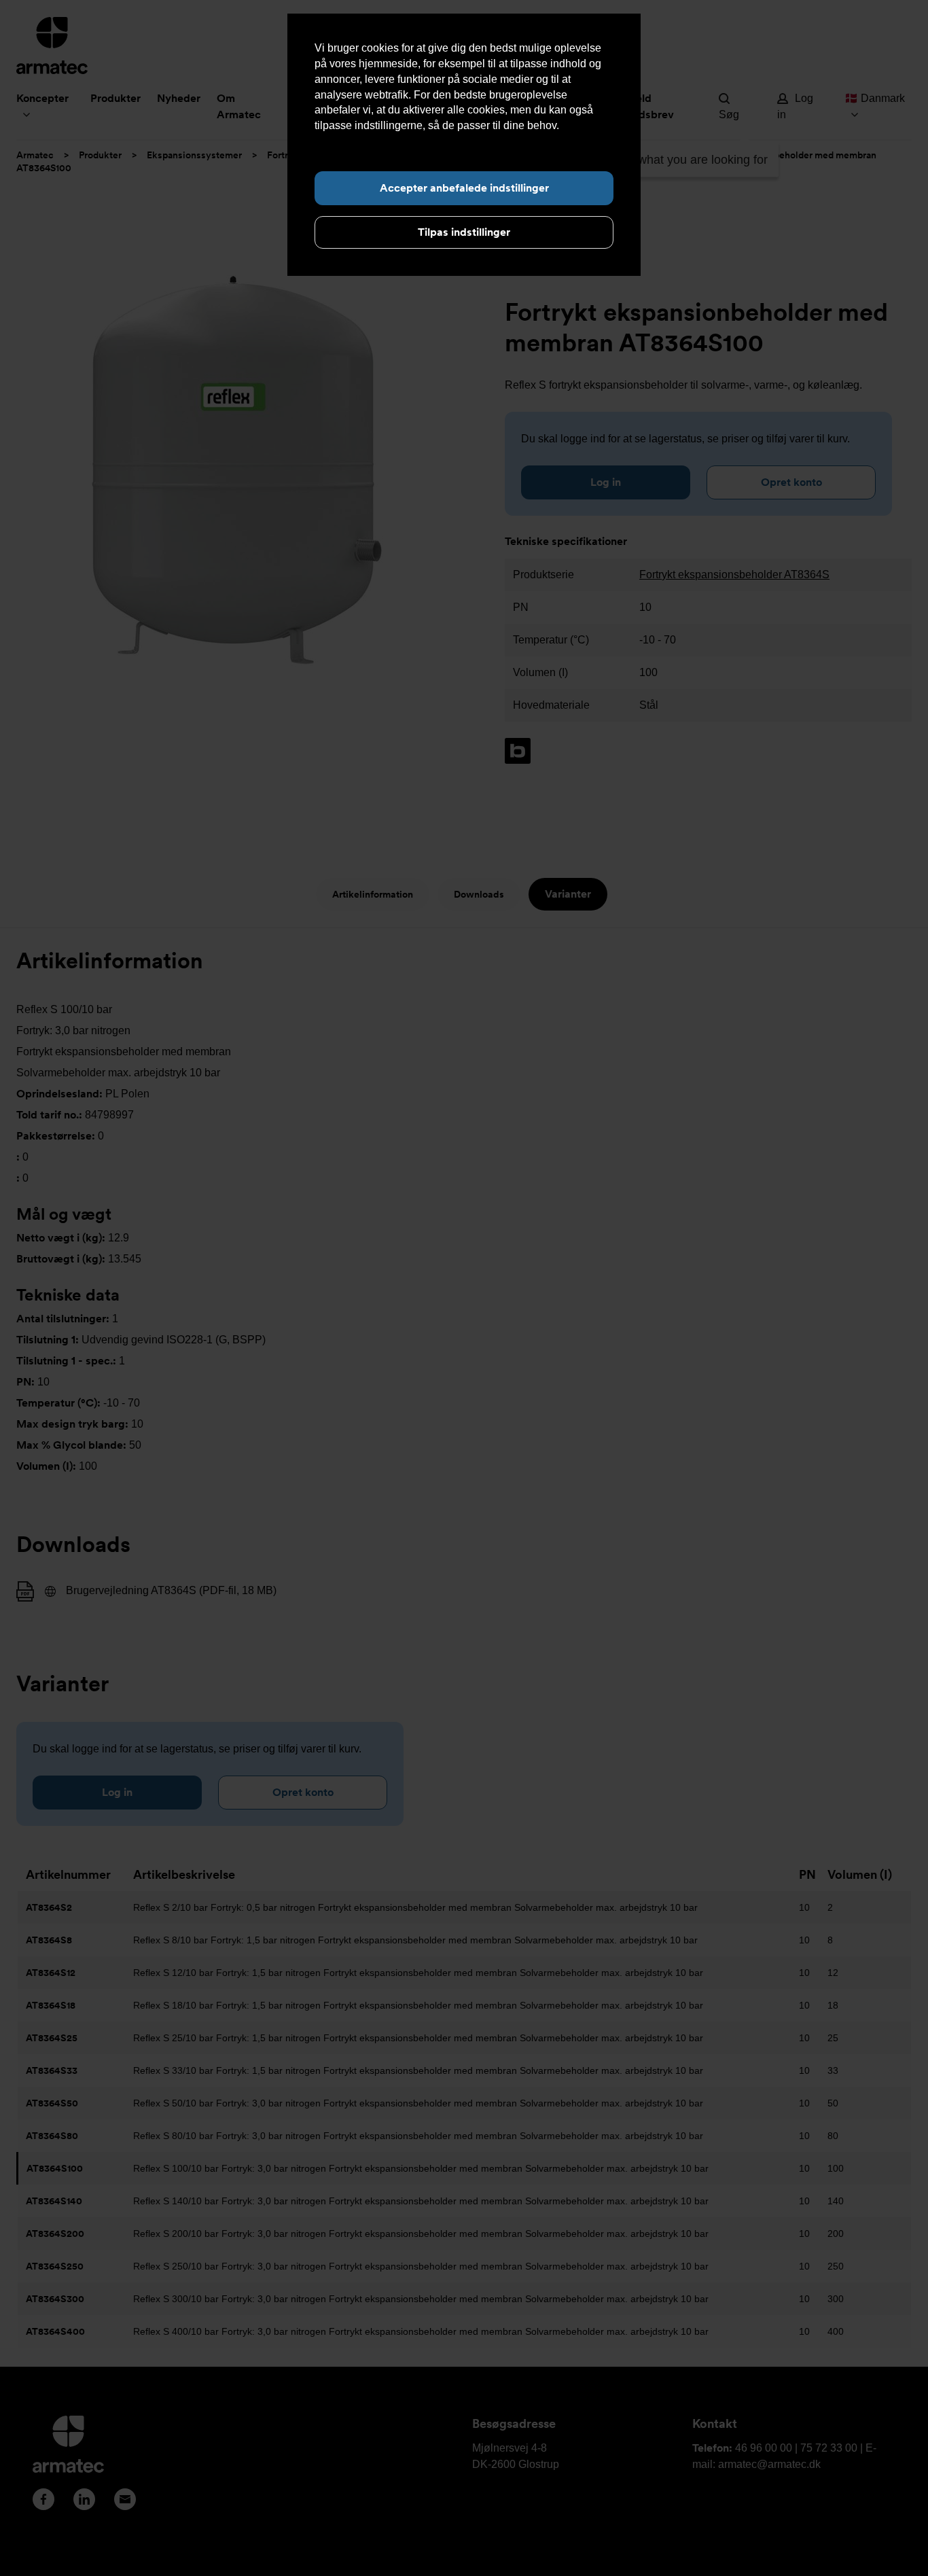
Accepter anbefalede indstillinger (464, 188)
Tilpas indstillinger (464, 232)
